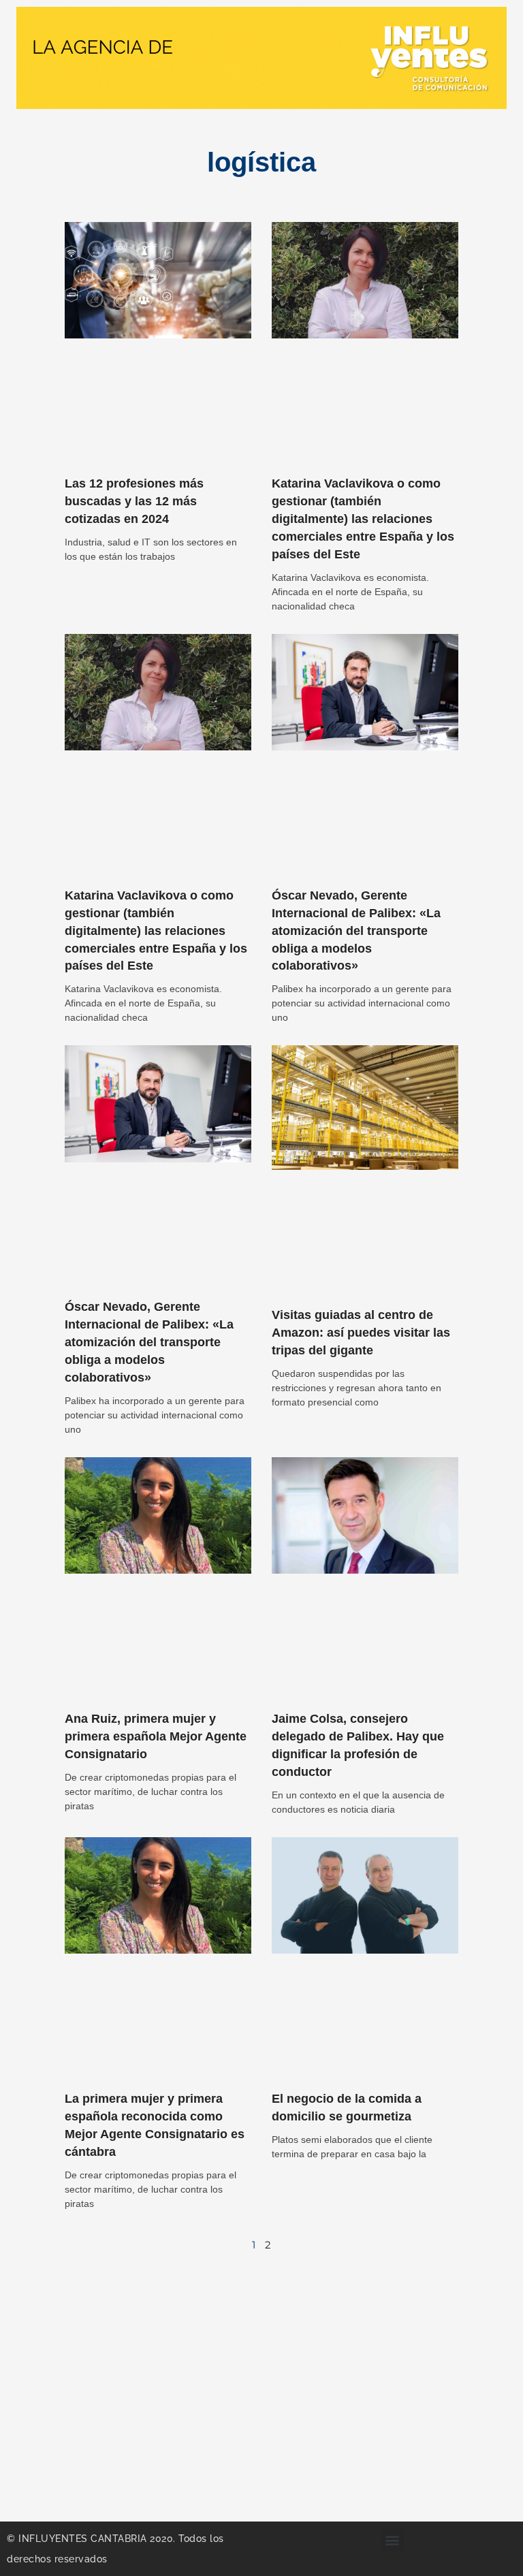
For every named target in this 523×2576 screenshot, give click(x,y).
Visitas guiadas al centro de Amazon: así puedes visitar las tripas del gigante (361, 1333)
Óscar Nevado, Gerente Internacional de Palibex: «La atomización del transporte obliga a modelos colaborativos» (356, 931)
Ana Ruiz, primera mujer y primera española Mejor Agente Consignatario (156, 1736)
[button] (393, 2540)
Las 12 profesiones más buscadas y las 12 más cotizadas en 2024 (134, 501)
